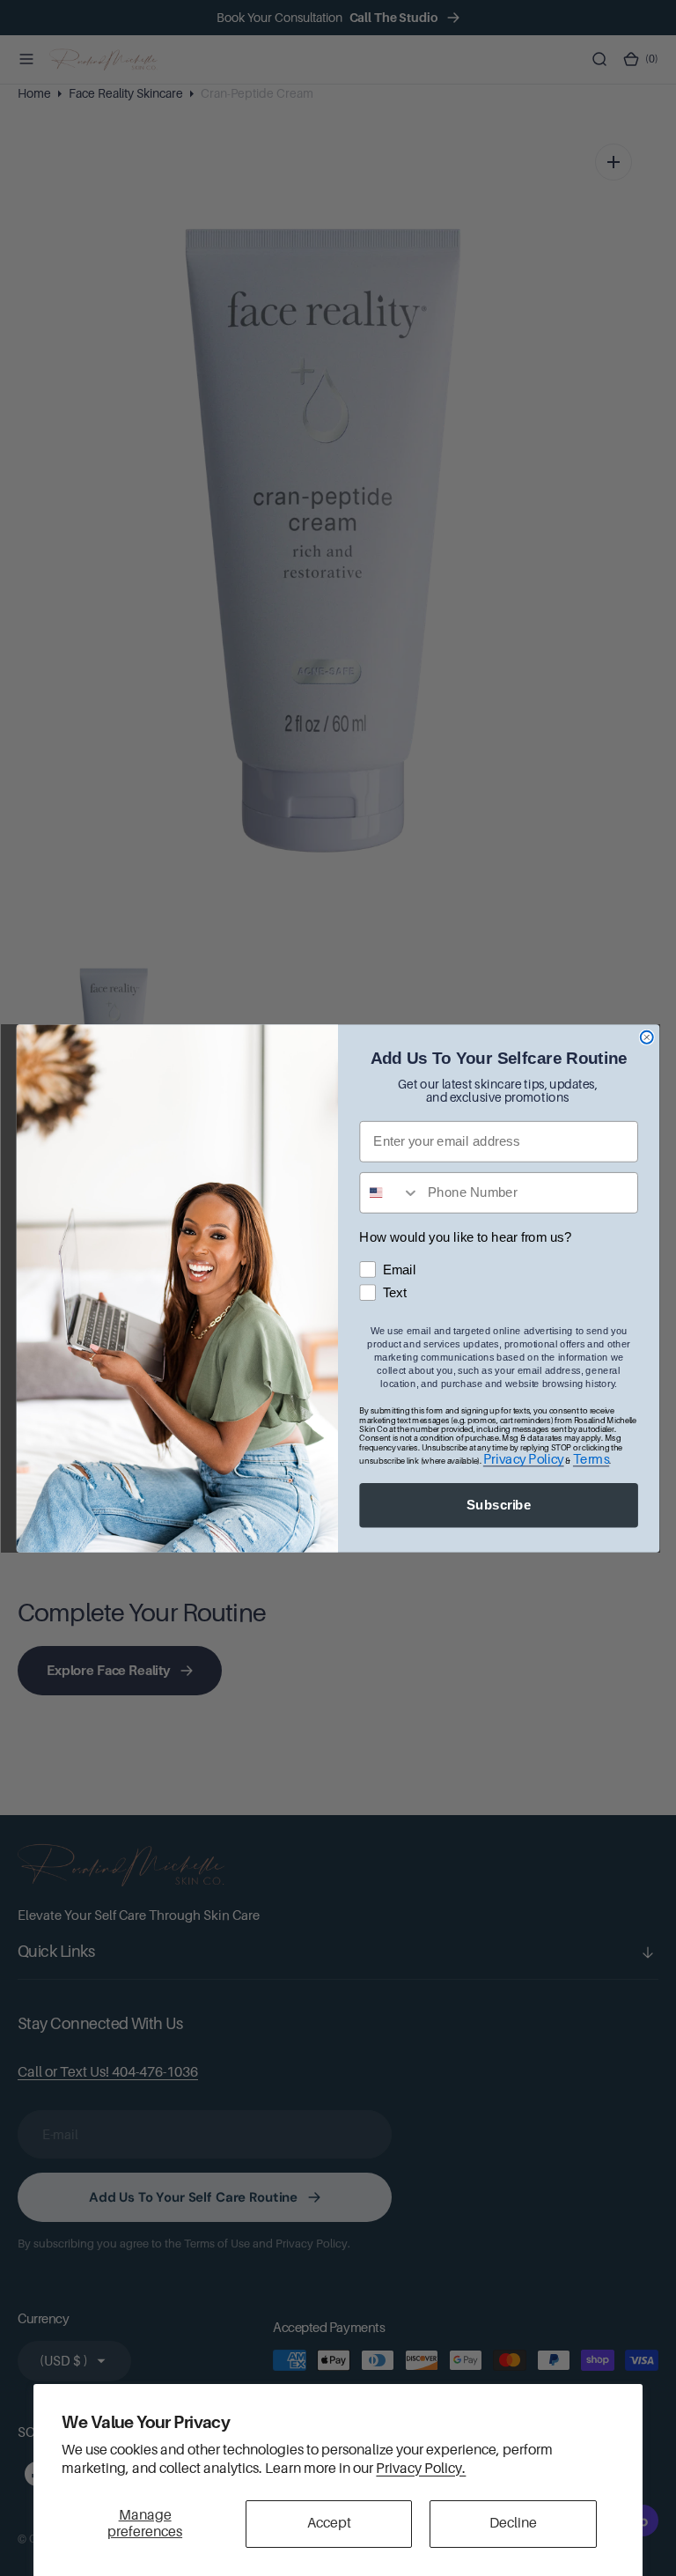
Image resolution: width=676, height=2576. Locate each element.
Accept (329, 2523)
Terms (591, 1459)
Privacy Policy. (421, 2469)
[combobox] (389, 1192)
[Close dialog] (647, 1037)
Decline (513, 2523)
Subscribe (499, 1504)
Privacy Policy (524, 1459)
